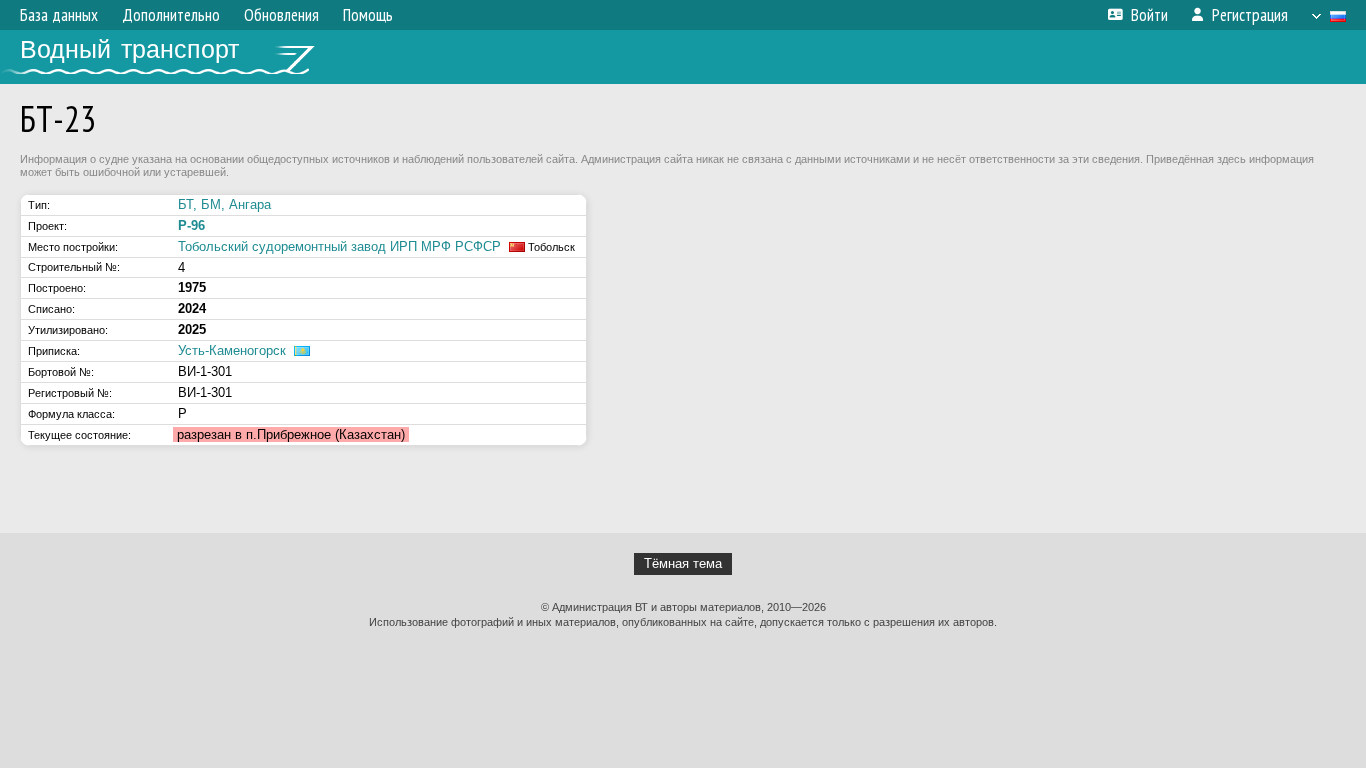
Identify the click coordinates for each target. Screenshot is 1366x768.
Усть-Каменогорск (232, 350)
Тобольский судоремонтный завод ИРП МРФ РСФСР (339, 246)
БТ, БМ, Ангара (224, 204)
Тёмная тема (683, 563)
